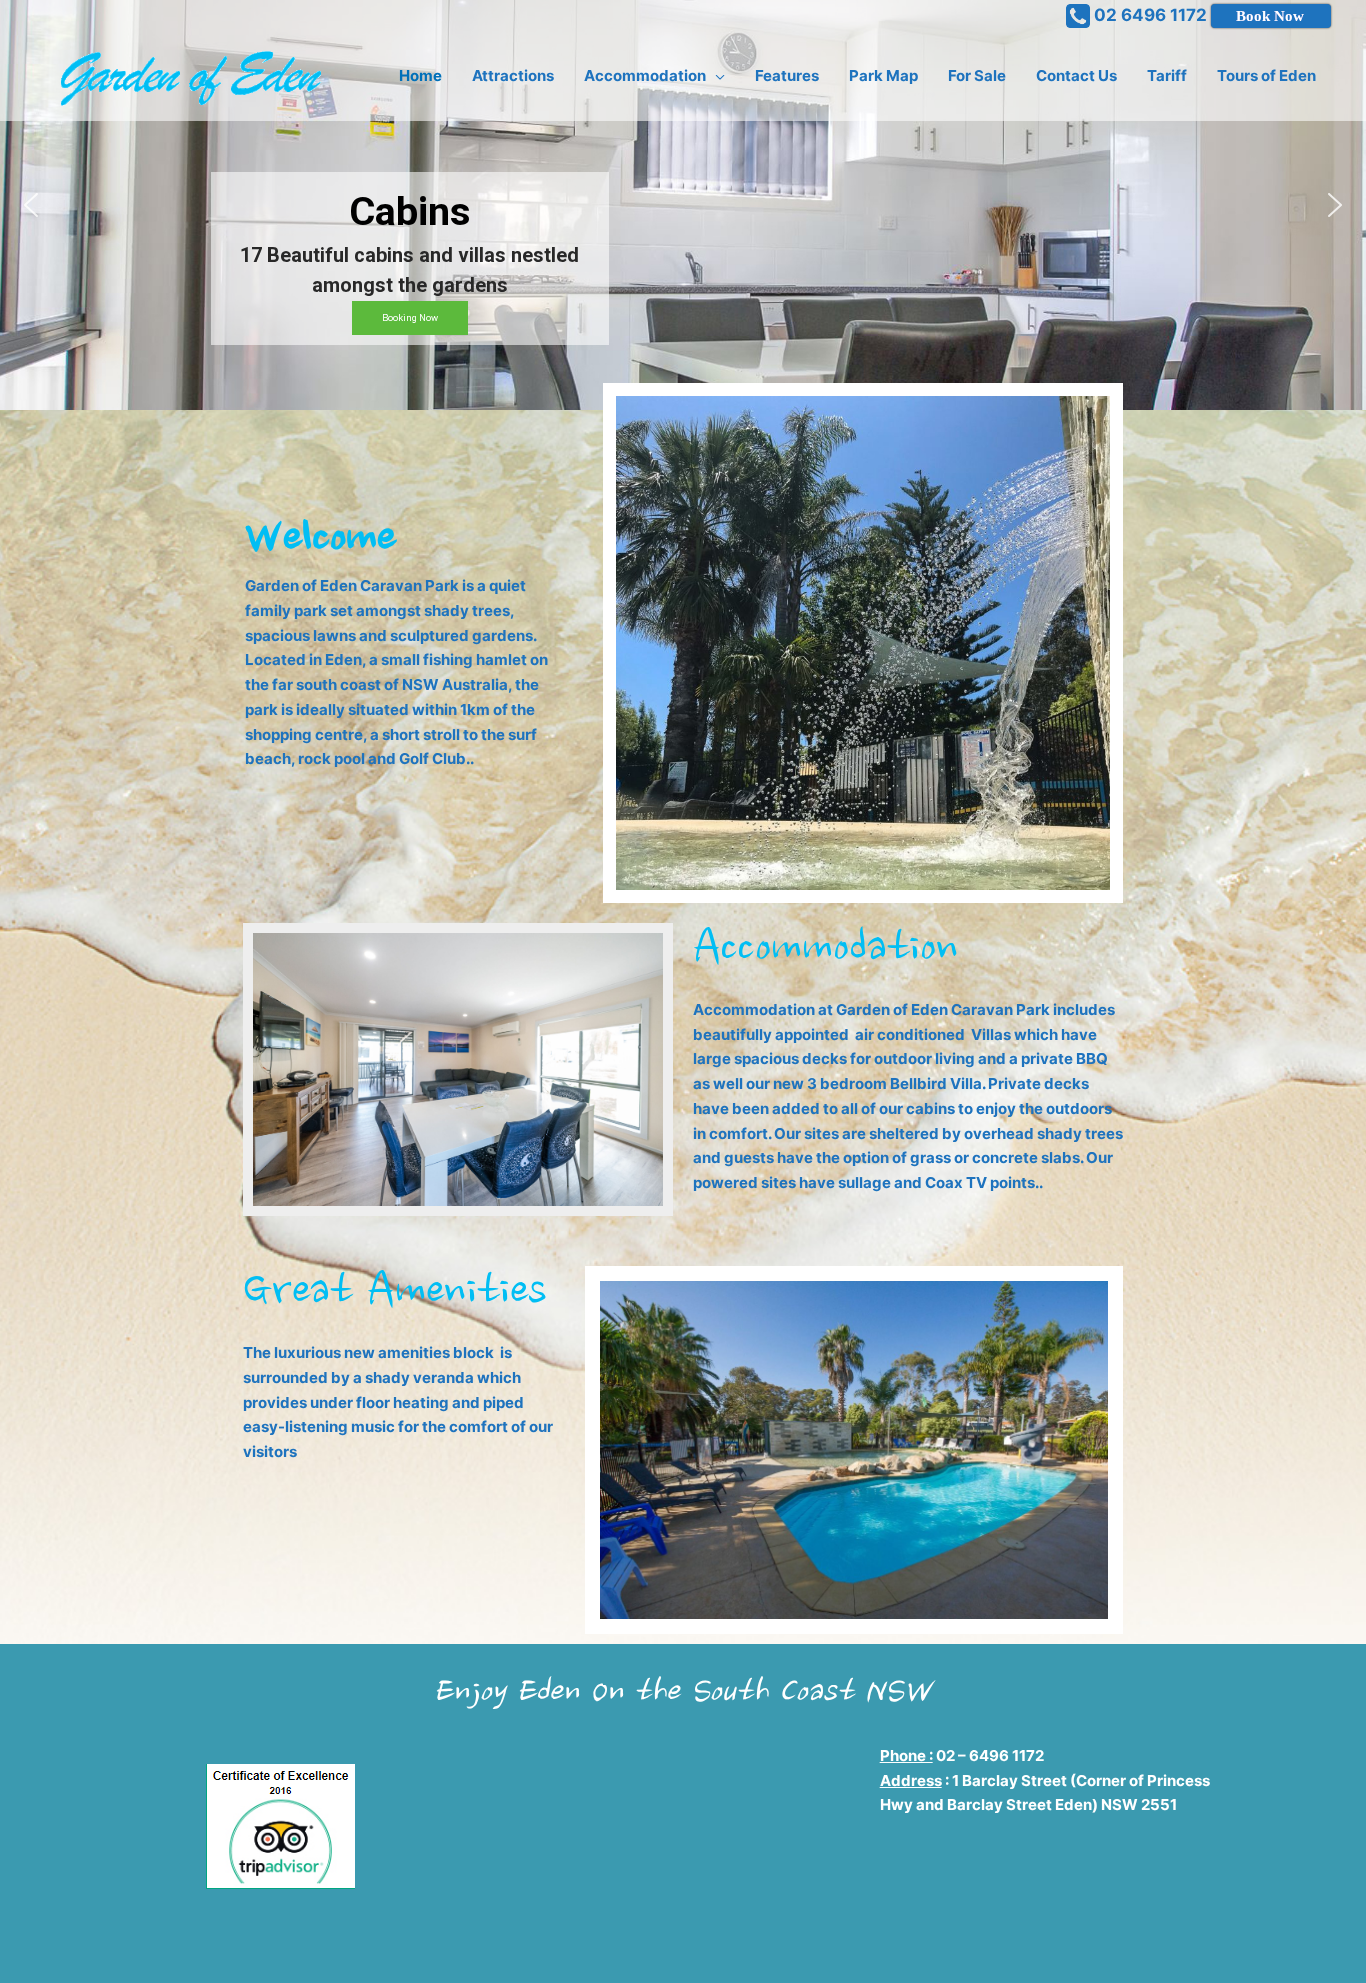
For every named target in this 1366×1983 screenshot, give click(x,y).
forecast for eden (611, 1934)
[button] (31, 205)
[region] (683, 205)
